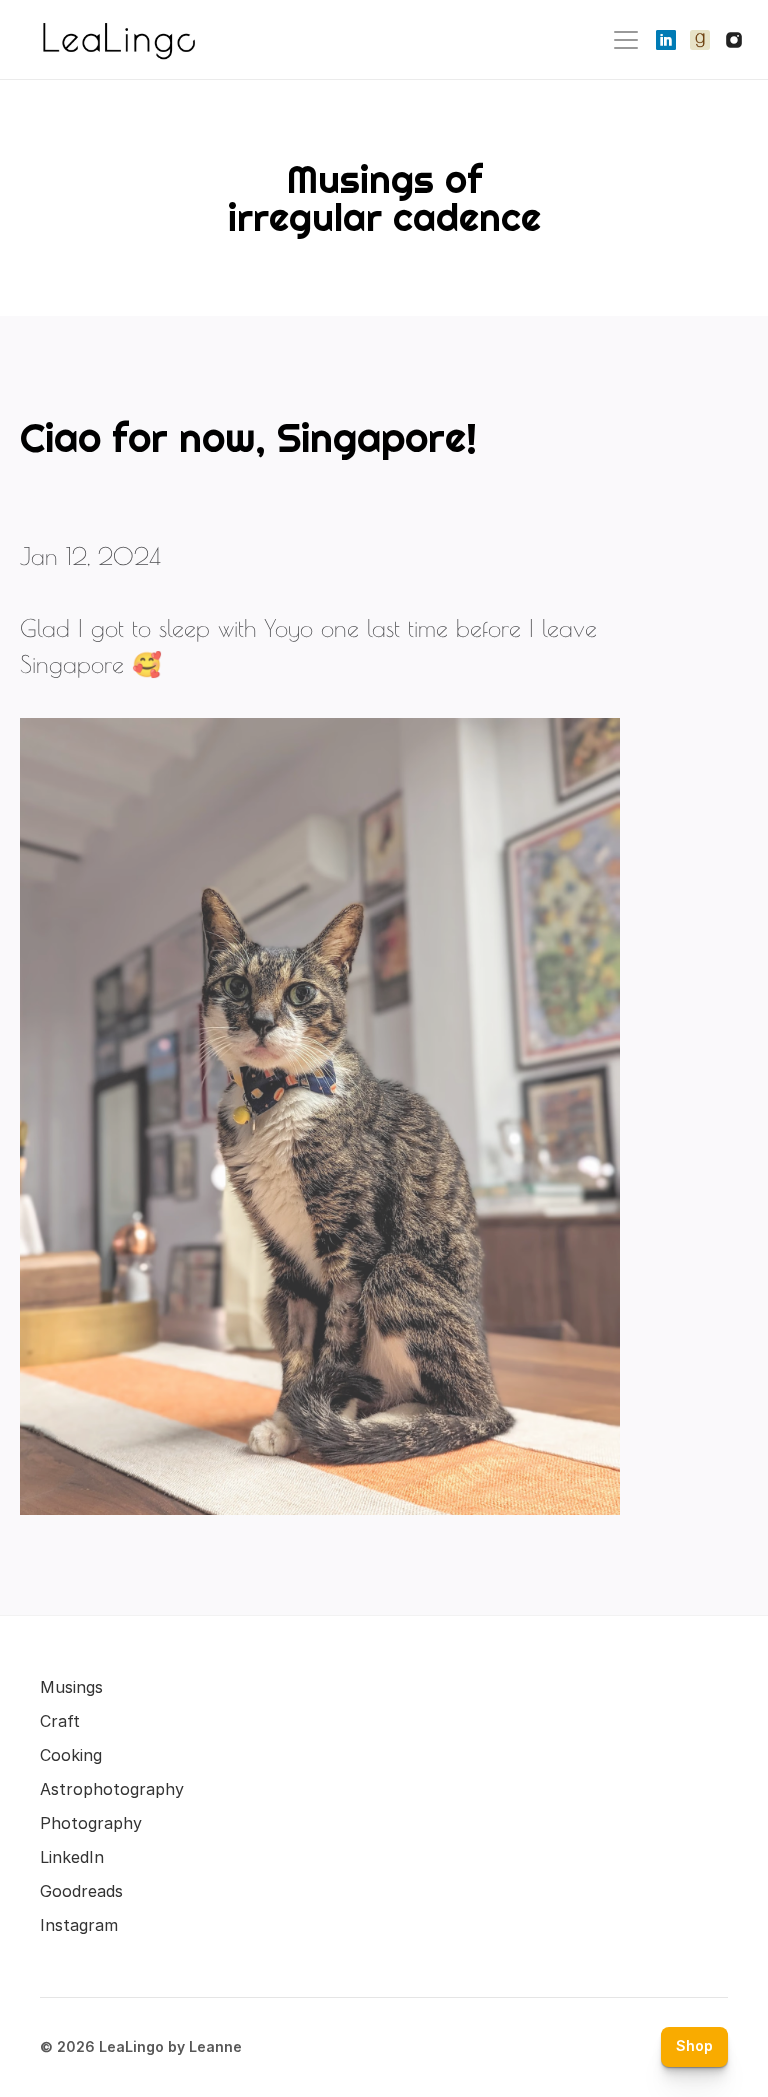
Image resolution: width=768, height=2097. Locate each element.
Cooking (71, 1755)
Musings (71, 1687)
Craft (60, 1721)
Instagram (79, 1925)
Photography (91, 1823)
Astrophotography (112, 1789)
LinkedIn (72, 1857)
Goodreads (81, 1891)
